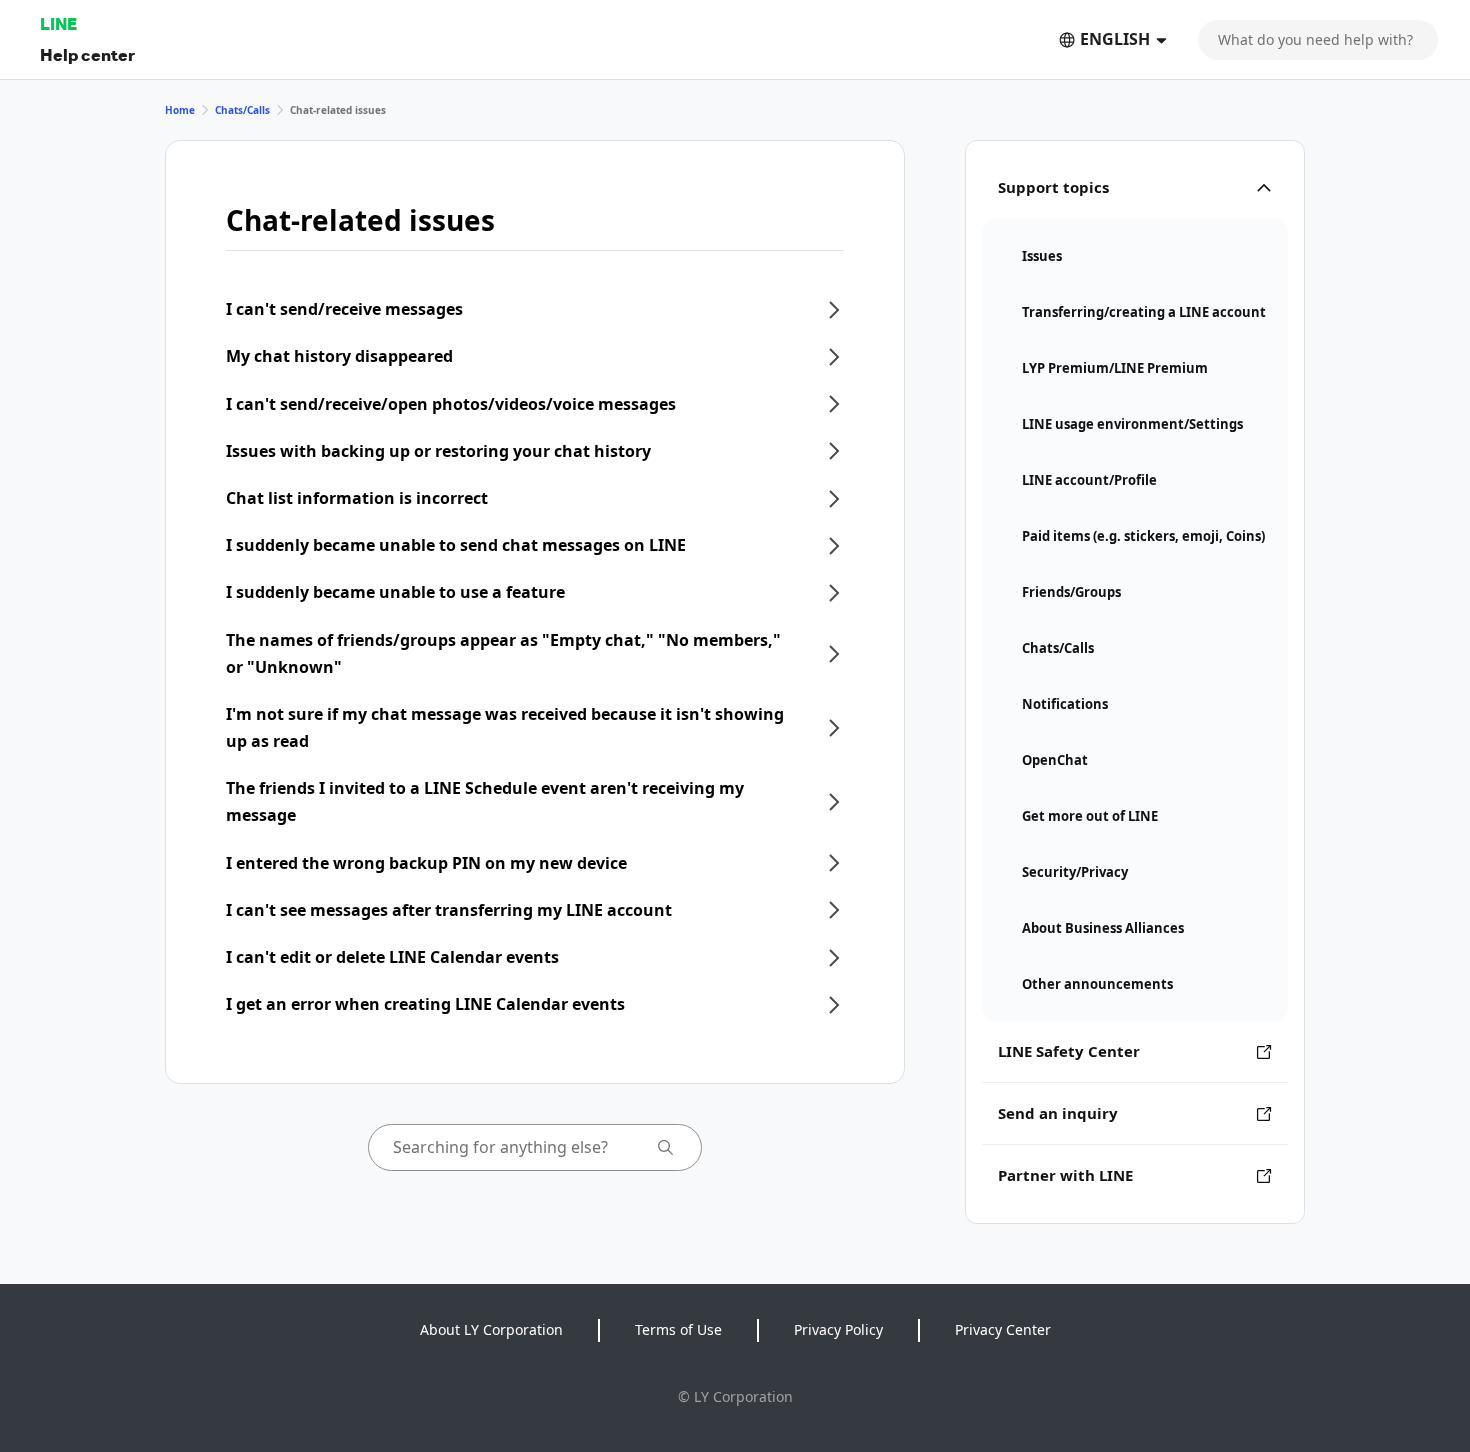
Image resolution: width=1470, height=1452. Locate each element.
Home (180, 110)
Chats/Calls (242, 110)
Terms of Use (678, 1329)
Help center (87, 54)
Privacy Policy (838, 1329)
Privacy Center (1003, 1329)
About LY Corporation (491, 1329)
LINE (58, 23)
